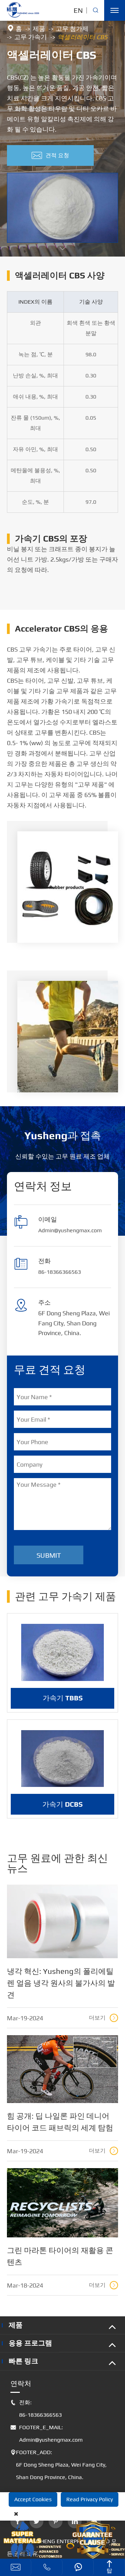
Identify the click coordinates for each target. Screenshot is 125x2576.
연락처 (21, 2383)
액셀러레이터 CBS (82, 37)
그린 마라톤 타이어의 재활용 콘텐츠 (60, 2256)
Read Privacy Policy (90, 2499)
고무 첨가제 (72, 29)
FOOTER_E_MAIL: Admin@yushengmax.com (47, 2434)
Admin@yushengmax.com (70, 1230)
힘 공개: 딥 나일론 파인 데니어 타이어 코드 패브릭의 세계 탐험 (60, 2122)
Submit (49, 1555)
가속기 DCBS (62, 1804)
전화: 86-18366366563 (36, 2409)
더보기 (103, 2018)
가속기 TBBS (63, 1698)
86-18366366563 (60, 1272)
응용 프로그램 (30, 2343)
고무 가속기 (31, 37)
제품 (39, 29)
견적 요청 (50, 155)
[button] (62, 249)
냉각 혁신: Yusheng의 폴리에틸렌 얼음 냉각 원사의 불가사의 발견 (61, 1983)
